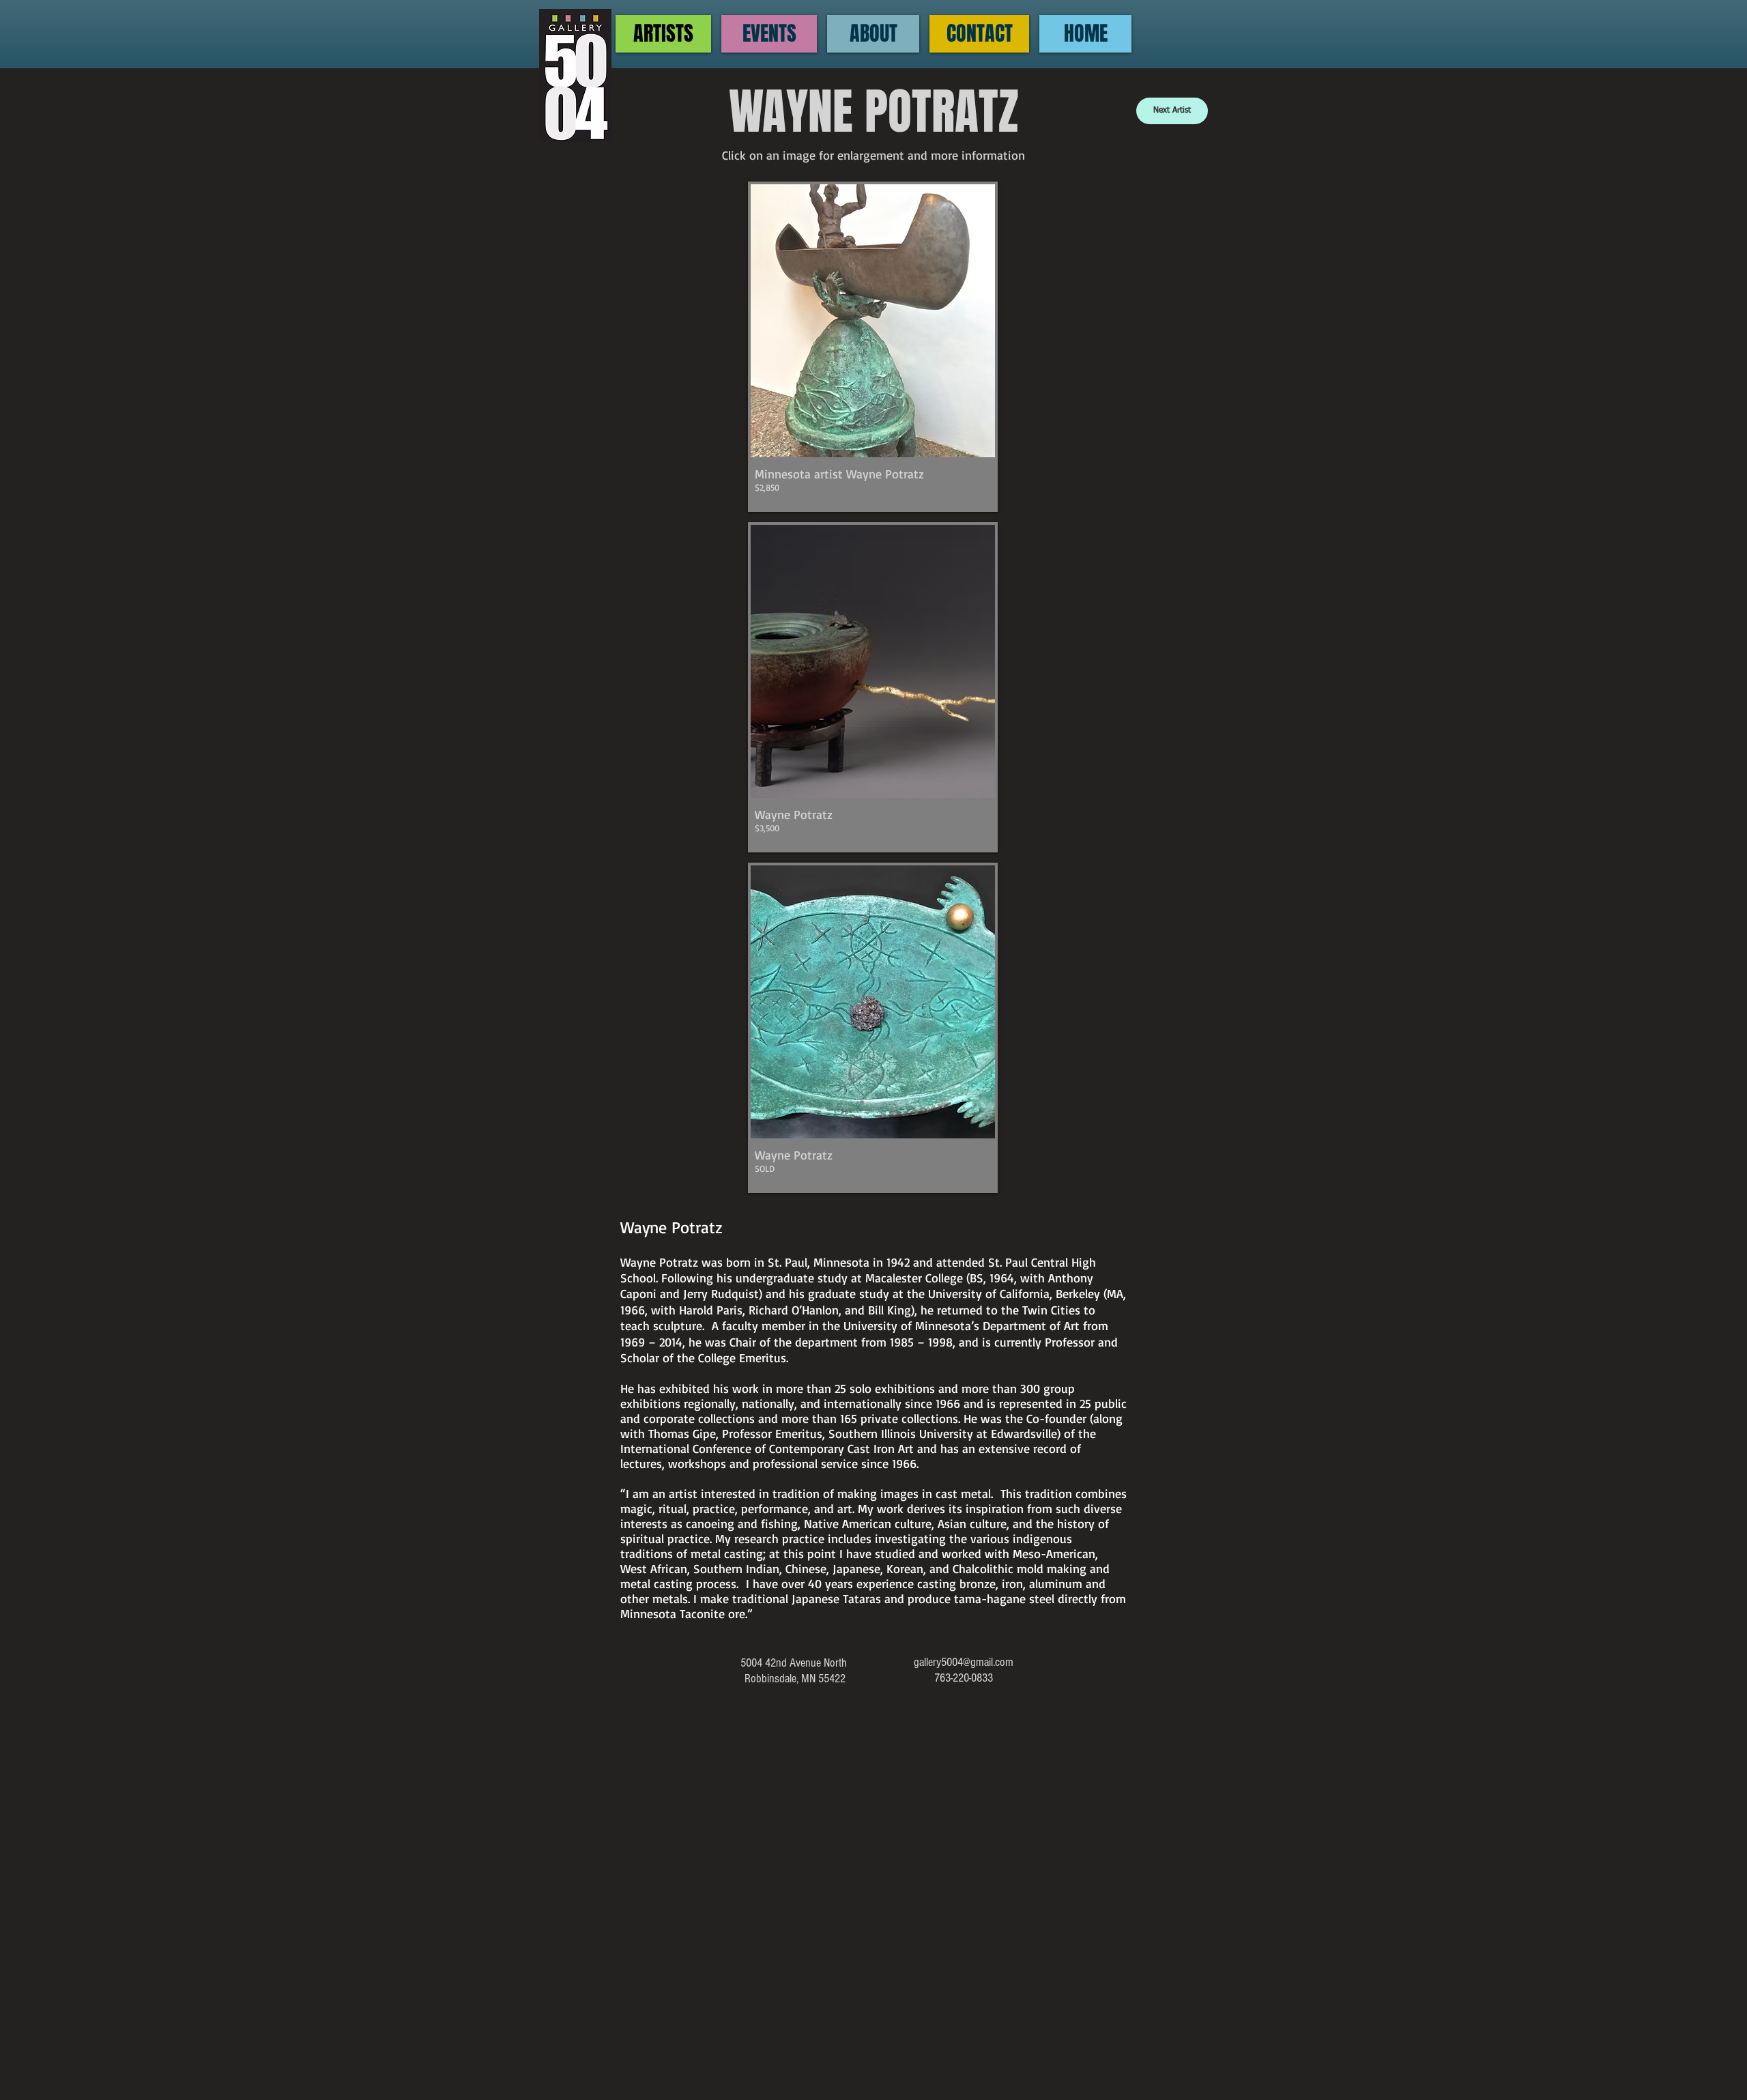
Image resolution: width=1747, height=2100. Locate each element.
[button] (873, 347)
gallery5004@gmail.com (964, 1662)
